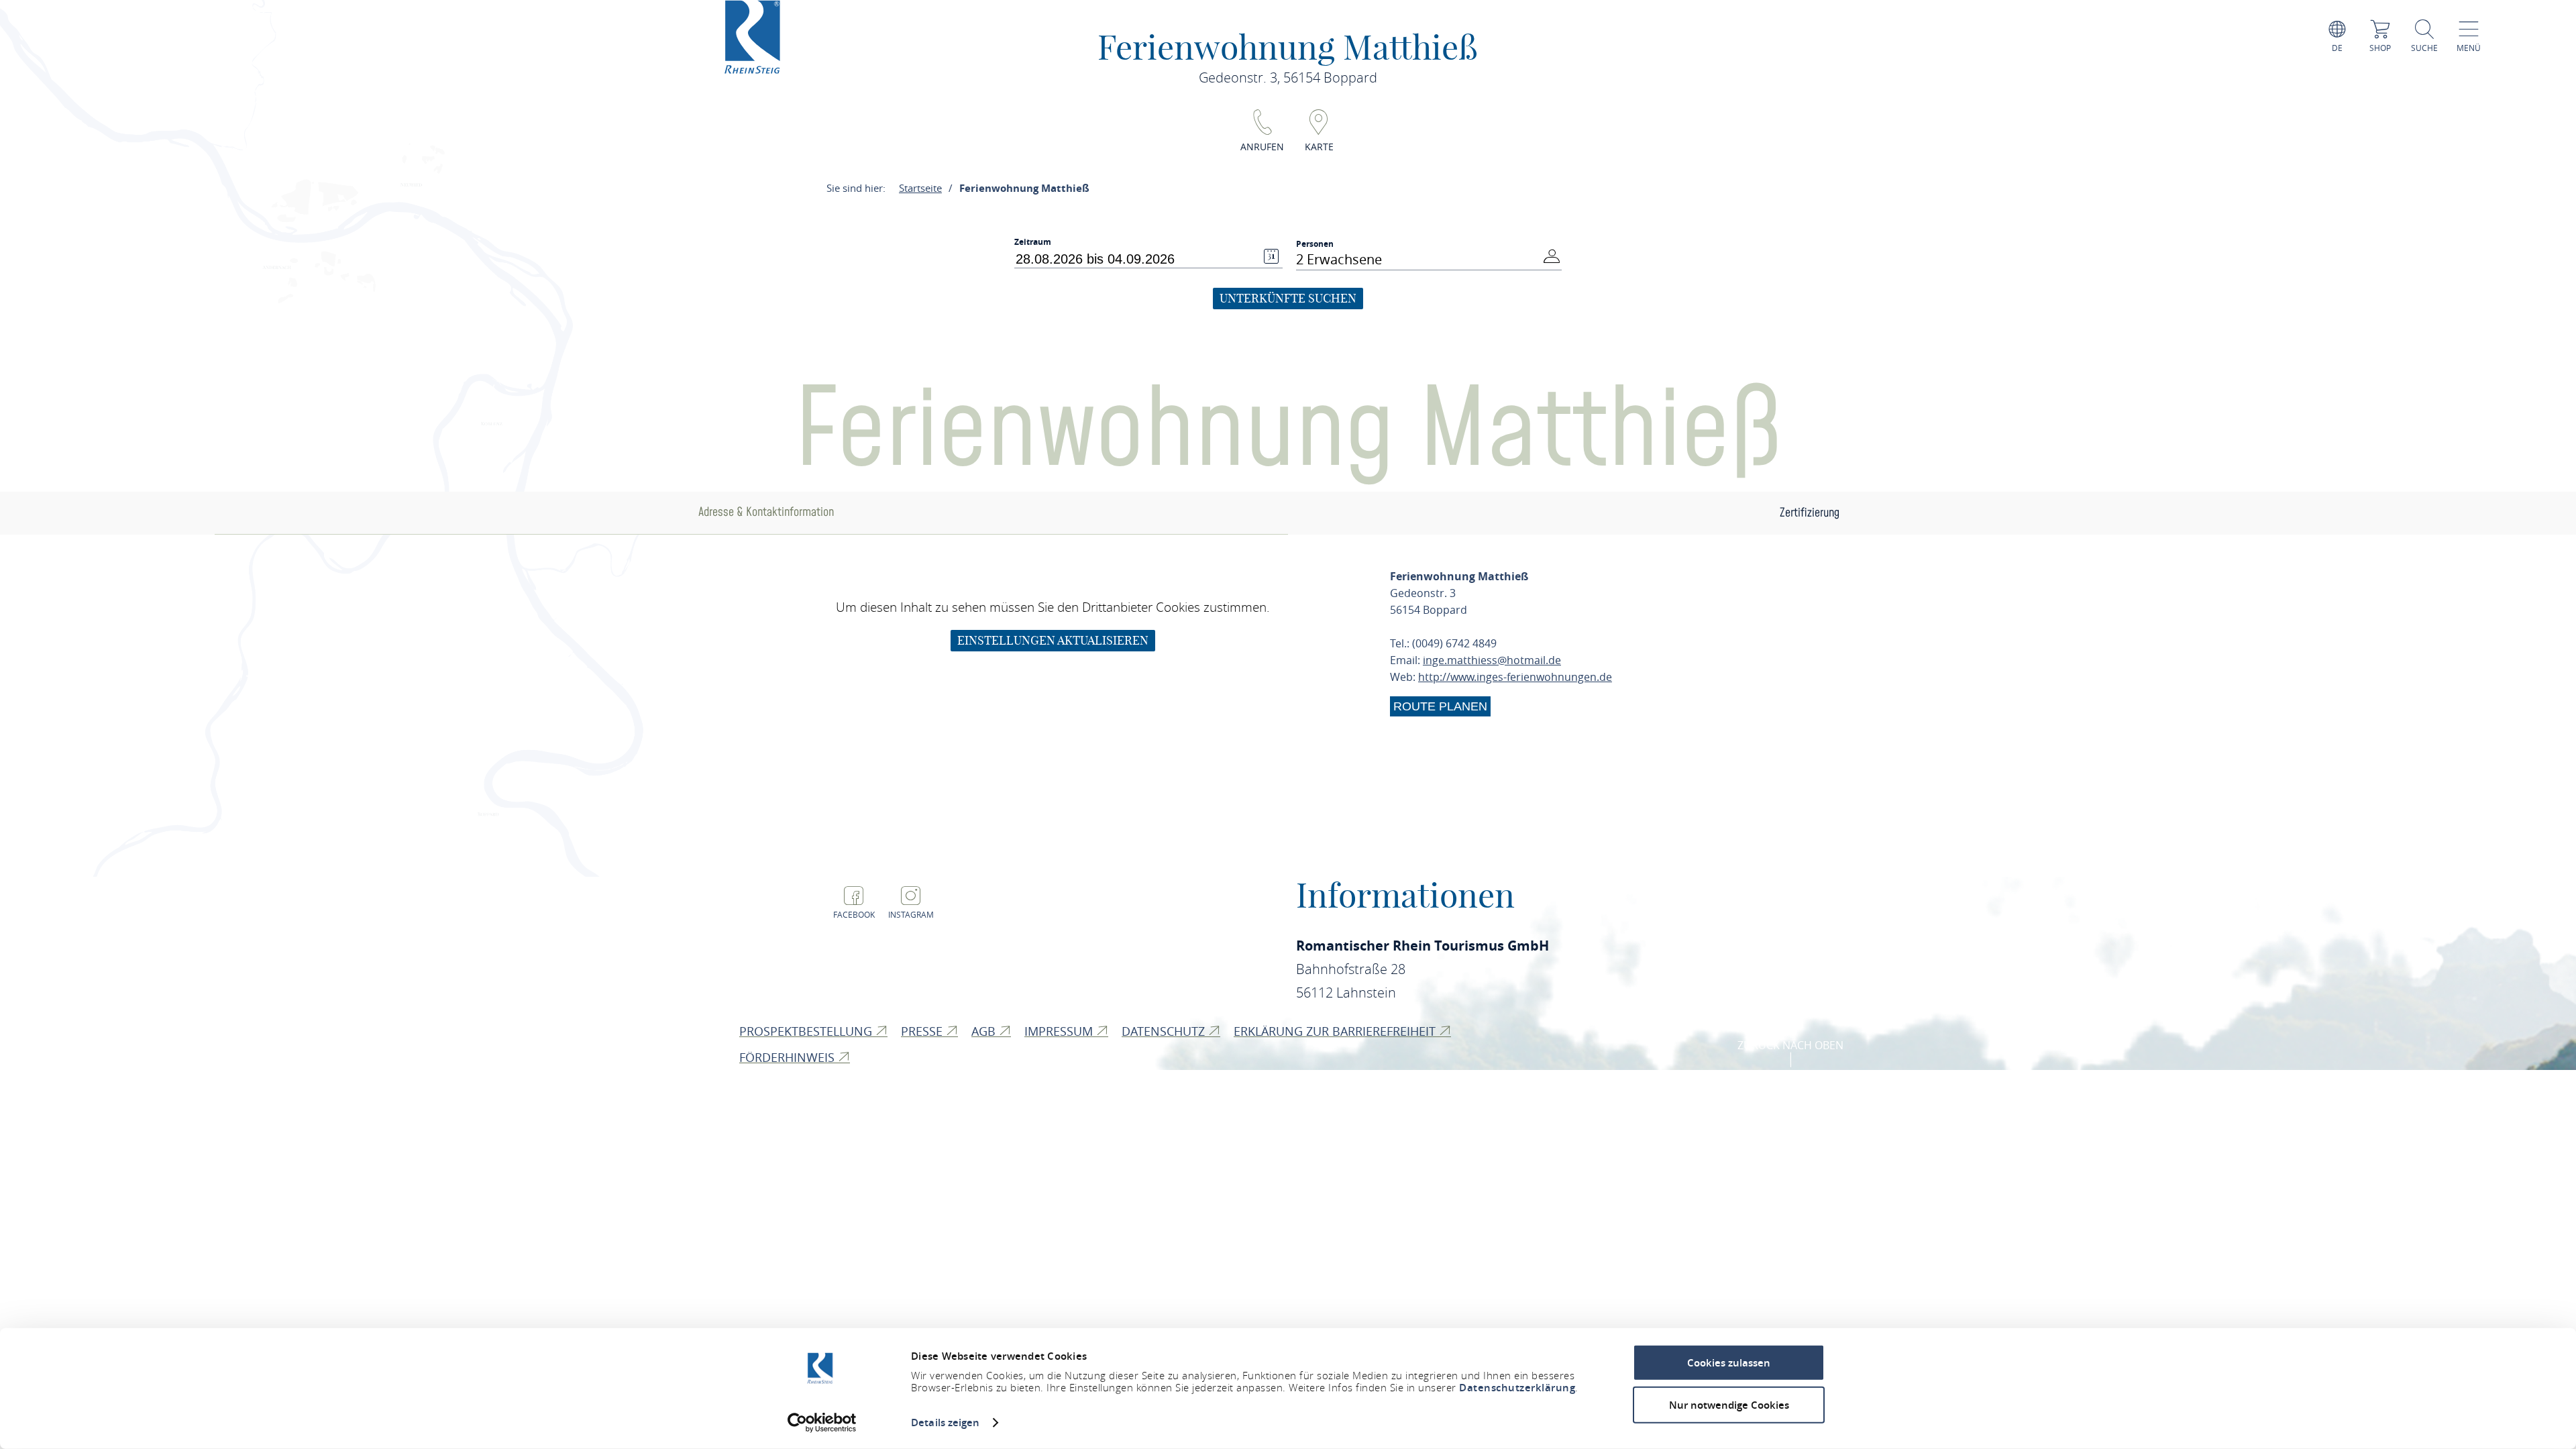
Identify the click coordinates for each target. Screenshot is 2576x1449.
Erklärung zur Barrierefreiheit (1336, 1031)
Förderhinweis (789, 1057)
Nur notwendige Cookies (1729, 1404)
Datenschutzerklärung (1517, 1388)
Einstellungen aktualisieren (1053, 640)
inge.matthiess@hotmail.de (1492, 660)
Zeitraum (1033, 242)
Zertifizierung (1810, 513)
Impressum (1060, 1031)
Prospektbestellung (807, 1031)
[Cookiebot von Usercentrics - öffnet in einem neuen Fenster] (822, 1423)
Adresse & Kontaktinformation (766, 512)
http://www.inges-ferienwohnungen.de (1515, 677)
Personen (1315, 244)
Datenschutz (1165, 1031)
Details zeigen (945, 1423)
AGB (985, 1031)
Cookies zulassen (1729, 1363)
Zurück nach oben (1790, 1045)
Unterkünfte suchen (1288, 298)
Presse (923, 1031)
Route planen (1440, 706)
